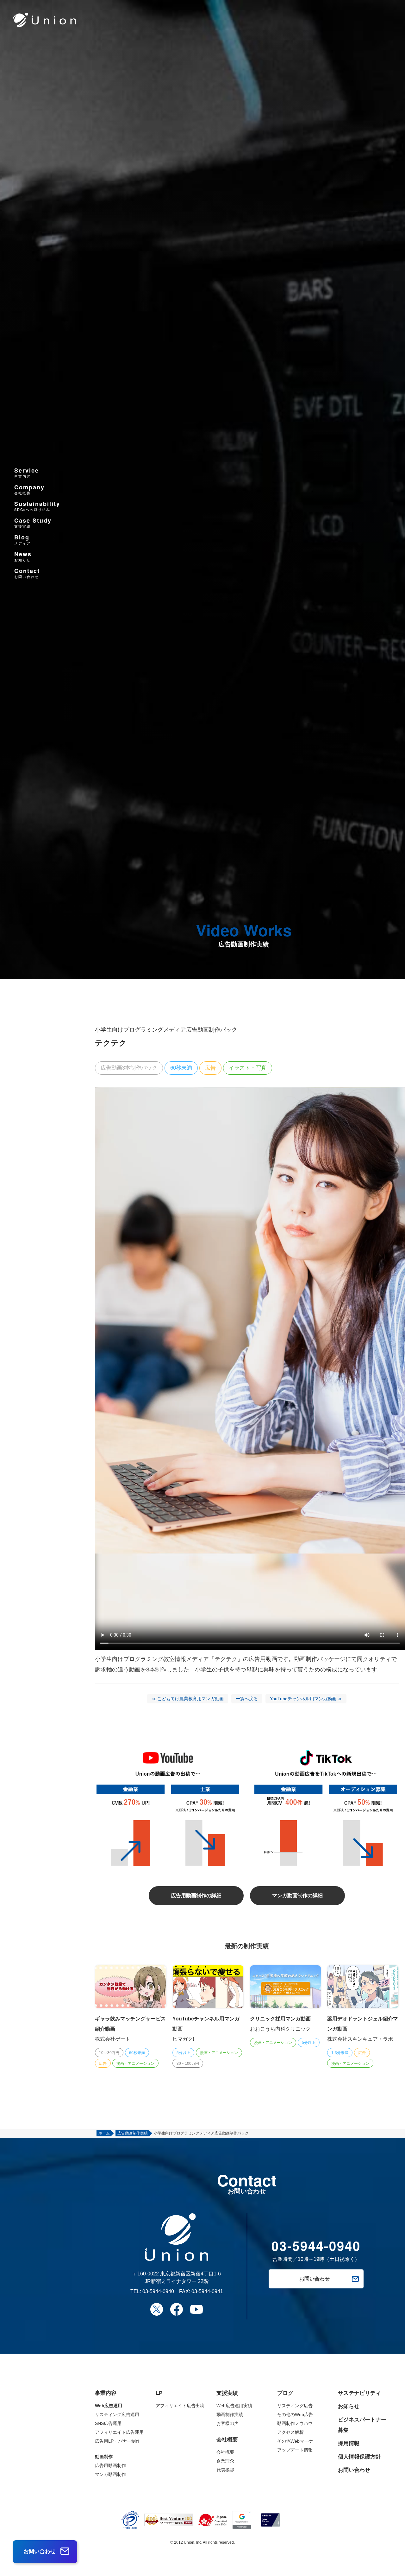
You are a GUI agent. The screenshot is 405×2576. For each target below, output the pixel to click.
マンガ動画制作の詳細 (297, 1895)
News (23, 556)
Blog (22, 540)
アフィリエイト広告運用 (119, 2432)
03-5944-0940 (158, 2291)
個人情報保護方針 (359, 2457)
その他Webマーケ (295, 2441)
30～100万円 (188, 2064)
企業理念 (225, 2461)
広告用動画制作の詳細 (196, 1895)
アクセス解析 (290, 2432)
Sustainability (37, 506)
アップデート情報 (295, 2450)
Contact (27, 573)
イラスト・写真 (248, 1068)
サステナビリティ (359, 2393)
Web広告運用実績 (234, 2406)
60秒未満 (181, 1068)
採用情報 (349, 2443)
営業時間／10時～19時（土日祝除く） (316, 2251)
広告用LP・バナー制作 (118, 2441)
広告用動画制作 (110, 2465)
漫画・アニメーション (135, 2064)
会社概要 (225, 2452)
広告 (210, 1068)
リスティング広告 (295, 2406)
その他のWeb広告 (295, 2414)
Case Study (33, 523)
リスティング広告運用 (117, 2414)
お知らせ (349, 2406)
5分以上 (183, 2053)
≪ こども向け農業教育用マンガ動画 (188, 1699)
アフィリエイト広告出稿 (180, 2406)
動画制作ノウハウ (295, 2423)
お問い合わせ (354, 2470)
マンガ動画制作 (110, 2474)
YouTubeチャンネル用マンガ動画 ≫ (306, 1699)
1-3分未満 (340, 2053)
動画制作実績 (230, 2414)
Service (27, 472)
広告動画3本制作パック (129, 1068)
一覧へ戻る (247, 1699)
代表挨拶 (225, 2470)
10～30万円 (109, 2053)
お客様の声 (227, 2423)
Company (29, 489)
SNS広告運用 (108, 2423)
